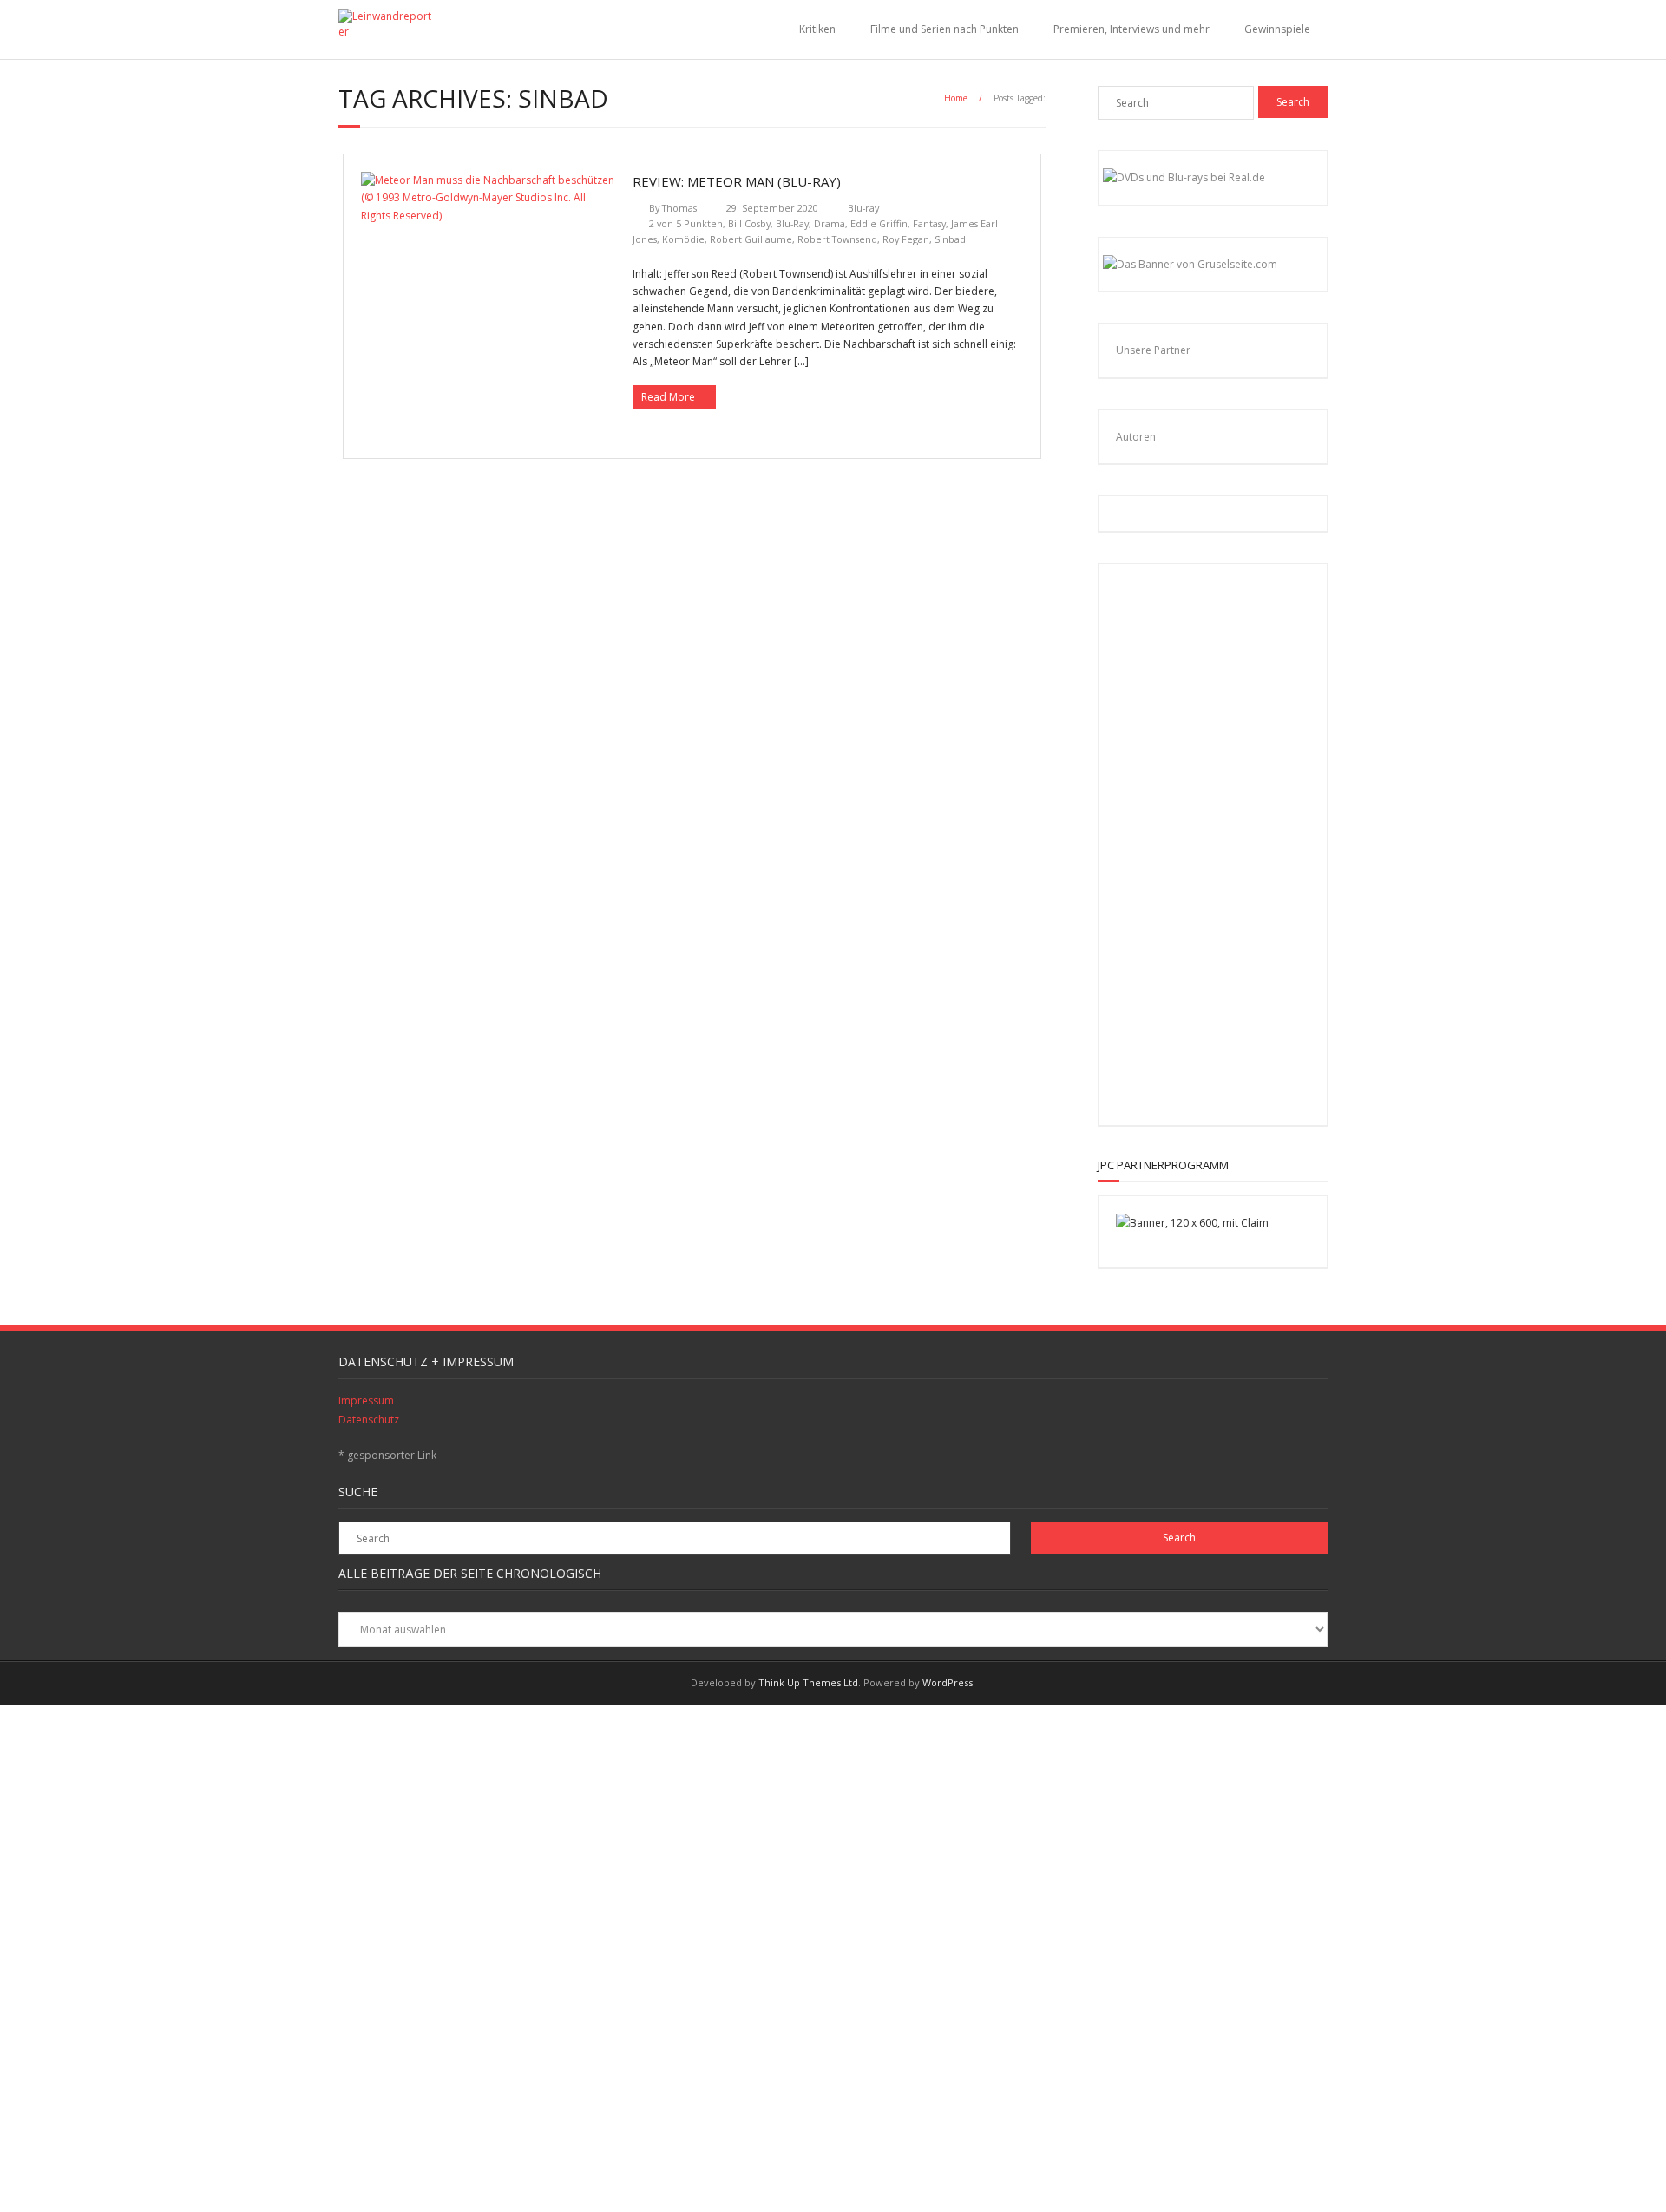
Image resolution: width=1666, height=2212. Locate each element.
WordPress (948, 1682)
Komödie (683, 239)
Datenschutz (369, 1420)
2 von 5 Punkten (686, 223)
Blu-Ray (792, 223)
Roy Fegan (906, 239)
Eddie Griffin (879, 223)
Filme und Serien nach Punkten (945, 29)
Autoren (1136, 437)
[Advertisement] (1229, 841)
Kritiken (817, 29)
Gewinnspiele (1277, 29)
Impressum (366, 1400)
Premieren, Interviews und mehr (1131, 29)
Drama (830, 223)
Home (956, 98)
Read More (668, 397)
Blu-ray (863, 208)
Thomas (679, 208)
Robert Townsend (837, 239)
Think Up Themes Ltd (808, 1682)
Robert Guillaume (751, 239)
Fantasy (929, 223)
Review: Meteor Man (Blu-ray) (737, 181)
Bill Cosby (749, 223)
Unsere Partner (1153, 350)
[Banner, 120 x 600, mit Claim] (1192, 1223)
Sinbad (950, 239)
